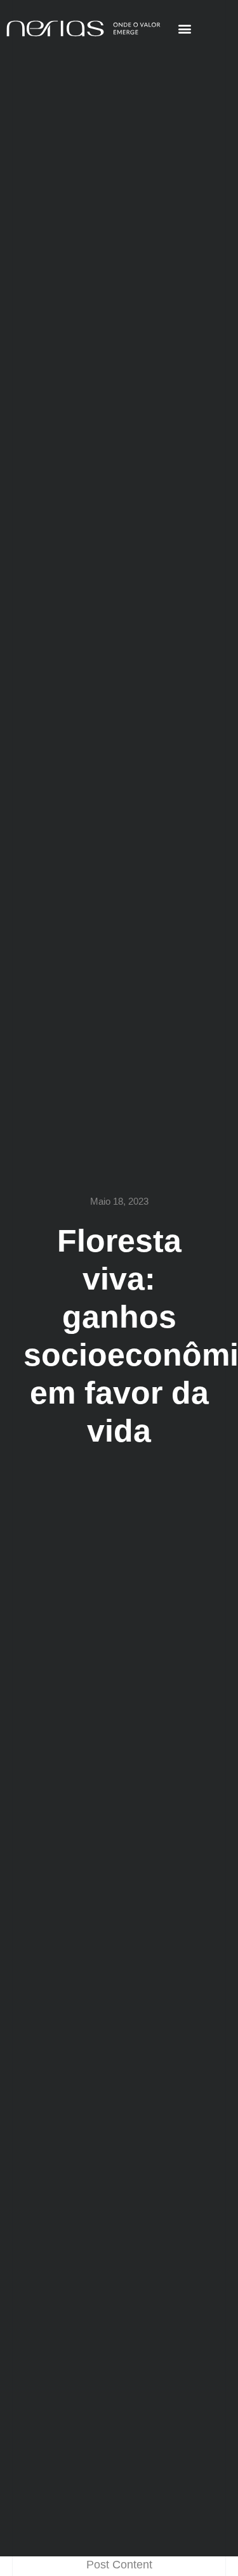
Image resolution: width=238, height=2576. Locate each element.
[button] (185, 29)
